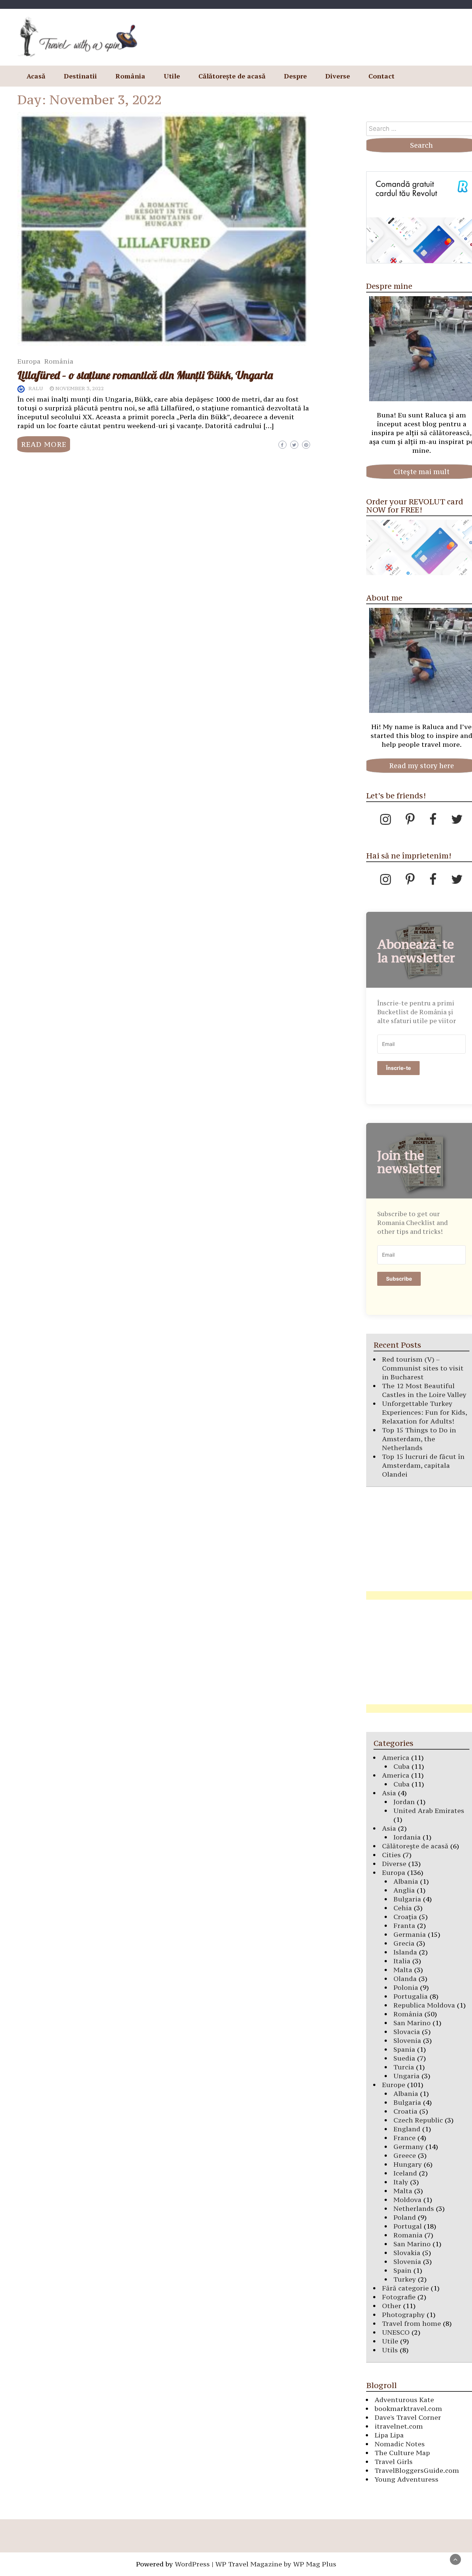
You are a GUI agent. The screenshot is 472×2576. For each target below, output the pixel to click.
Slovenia (407, 2040)
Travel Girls (394, 2462)
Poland (405, 2217)
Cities (391, 1855)
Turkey (405, 2279)
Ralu (36, 388)
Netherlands (414, 2208)
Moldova (407, 2200)
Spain (402, 2270)
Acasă (36, 76)
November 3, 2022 (80, 388)
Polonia (406, 1987)
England (407, 2129)
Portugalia (411, 1996)
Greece (405, 2155)
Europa (29, 361)
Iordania (407, 1837)
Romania (408, 2235)
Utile (172, 76)
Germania (410, 1934)
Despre (295, 76)
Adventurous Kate (404, 2400)
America (396, 1758)
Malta (403, 1970)
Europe (394, 2085)
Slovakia (407, 2253)
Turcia (404, 2067)
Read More (44, 444)
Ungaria (407, 2076)
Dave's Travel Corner (408, 2417)
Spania (404, 2049)
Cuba (402, 1766)
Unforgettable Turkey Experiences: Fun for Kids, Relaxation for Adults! (424, 1412)
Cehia (403, 1908)
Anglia (404, 1890)
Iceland (405, 2173)
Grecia (404, 1943)
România (130, 76)
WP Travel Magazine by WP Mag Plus (276, 2564)
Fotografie (399, 2297)
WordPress (192, 2564)
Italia (402, 1961)
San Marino (412, 2023)
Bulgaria (407, 1899)
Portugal (408, 2226)
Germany (409, 2147)
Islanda (405, 1952)
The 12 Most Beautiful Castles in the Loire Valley (424, 1390)
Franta (404, 1926)
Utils (390, 2350)
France (405, 2138)
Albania (406, 1881)
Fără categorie (405, 2288)
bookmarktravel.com (408, 2409)
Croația (405, 1917)
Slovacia (407, 2032)
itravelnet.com (399, 2426)
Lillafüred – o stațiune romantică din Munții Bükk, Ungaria (145, 375)
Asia (389, 1793)
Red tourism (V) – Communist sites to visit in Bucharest (423, 1368)
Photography (403, 2315)
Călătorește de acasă (232, 76)
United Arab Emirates (429, 1811)
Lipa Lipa (389, 2435)
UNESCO (396, 2332)
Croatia (405, 2111)
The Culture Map (402, 2453)
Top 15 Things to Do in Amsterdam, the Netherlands (419, 1439)
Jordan (404, 1802)
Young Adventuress (407, 2479)
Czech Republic (418, 2120)
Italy (401, 2182)
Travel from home (412, 2323)
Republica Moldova (424, 2005)
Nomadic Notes (400, 2444)
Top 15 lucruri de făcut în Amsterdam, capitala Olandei (423, 1465)
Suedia (404, 2058)
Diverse (338, 76)
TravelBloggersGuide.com (417, 2470)
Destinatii (80, 76)
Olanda (405, 1979)
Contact (381, 76)
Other (392, 2306)
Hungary (408, 2164)
